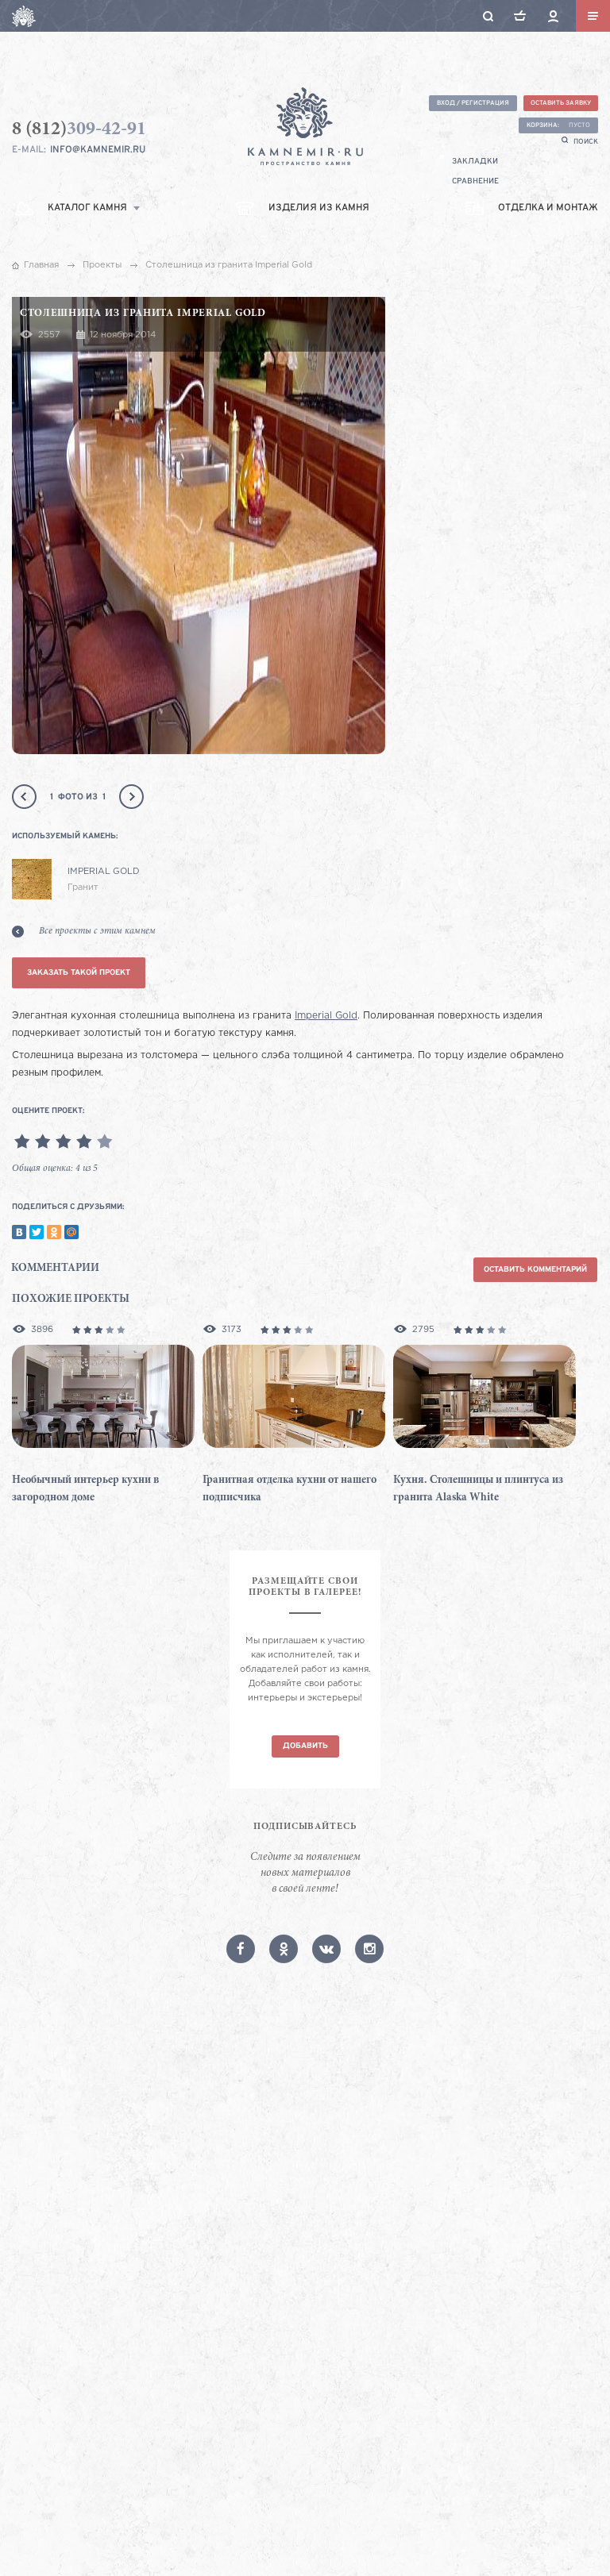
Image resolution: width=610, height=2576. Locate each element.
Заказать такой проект (79, 973)
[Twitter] (37, 1232)
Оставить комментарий (535, 1270)
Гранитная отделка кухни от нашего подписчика (290, 1489)
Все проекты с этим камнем (97, 931)
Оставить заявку (561, 103)
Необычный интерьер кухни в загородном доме (85, 1489)
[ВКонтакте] (19, 1232)
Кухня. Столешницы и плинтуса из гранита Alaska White (478, 1489)
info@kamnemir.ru (98, 150)
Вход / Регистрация (473, 103)
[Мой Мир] (71, 1232)
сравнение (475, 181)
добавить (305, 1746)
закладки (475, 162)
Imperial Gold (326, 1016)
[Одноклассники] (54, 1232)
